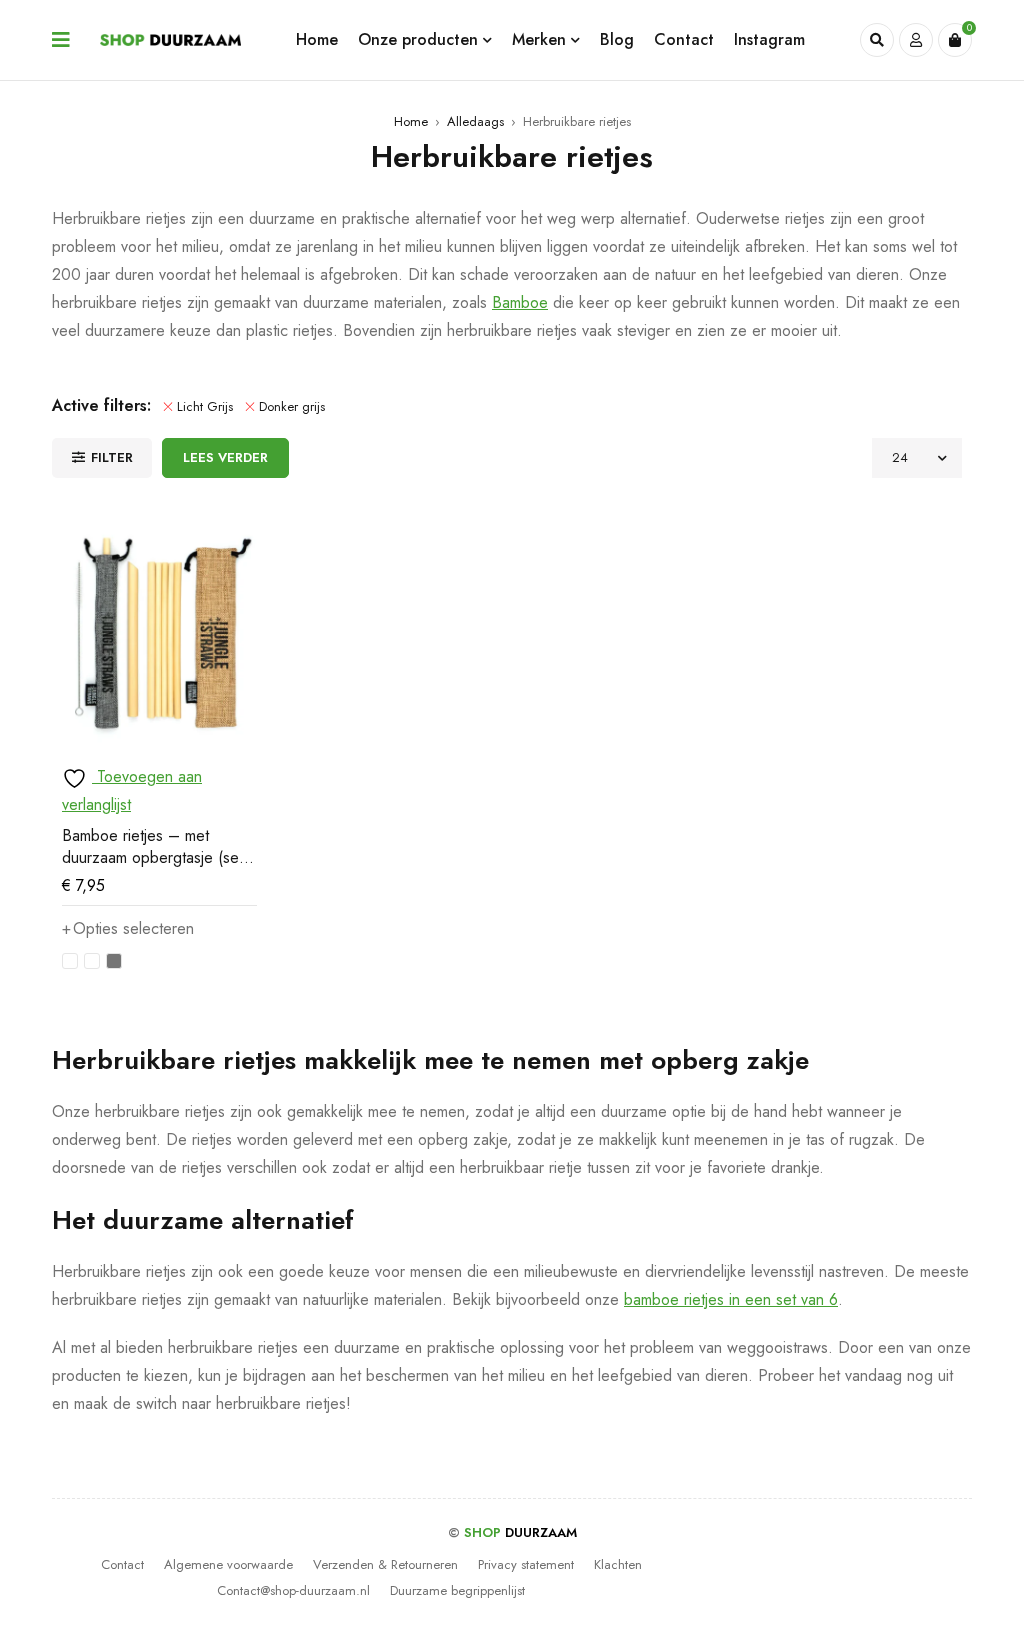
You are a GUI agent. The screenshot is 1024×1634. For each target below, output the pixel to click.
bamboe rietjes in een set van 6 (731, 1299)
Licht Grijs (205, 406)
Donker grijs (292, 406)
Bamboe (520, 302)
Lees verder (225, 457)
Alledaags (475, 121)
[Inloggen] (916, 40)
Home (411, 121)
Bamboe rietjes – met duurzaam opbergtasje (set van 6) (152, 857)
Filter (112, 457)
